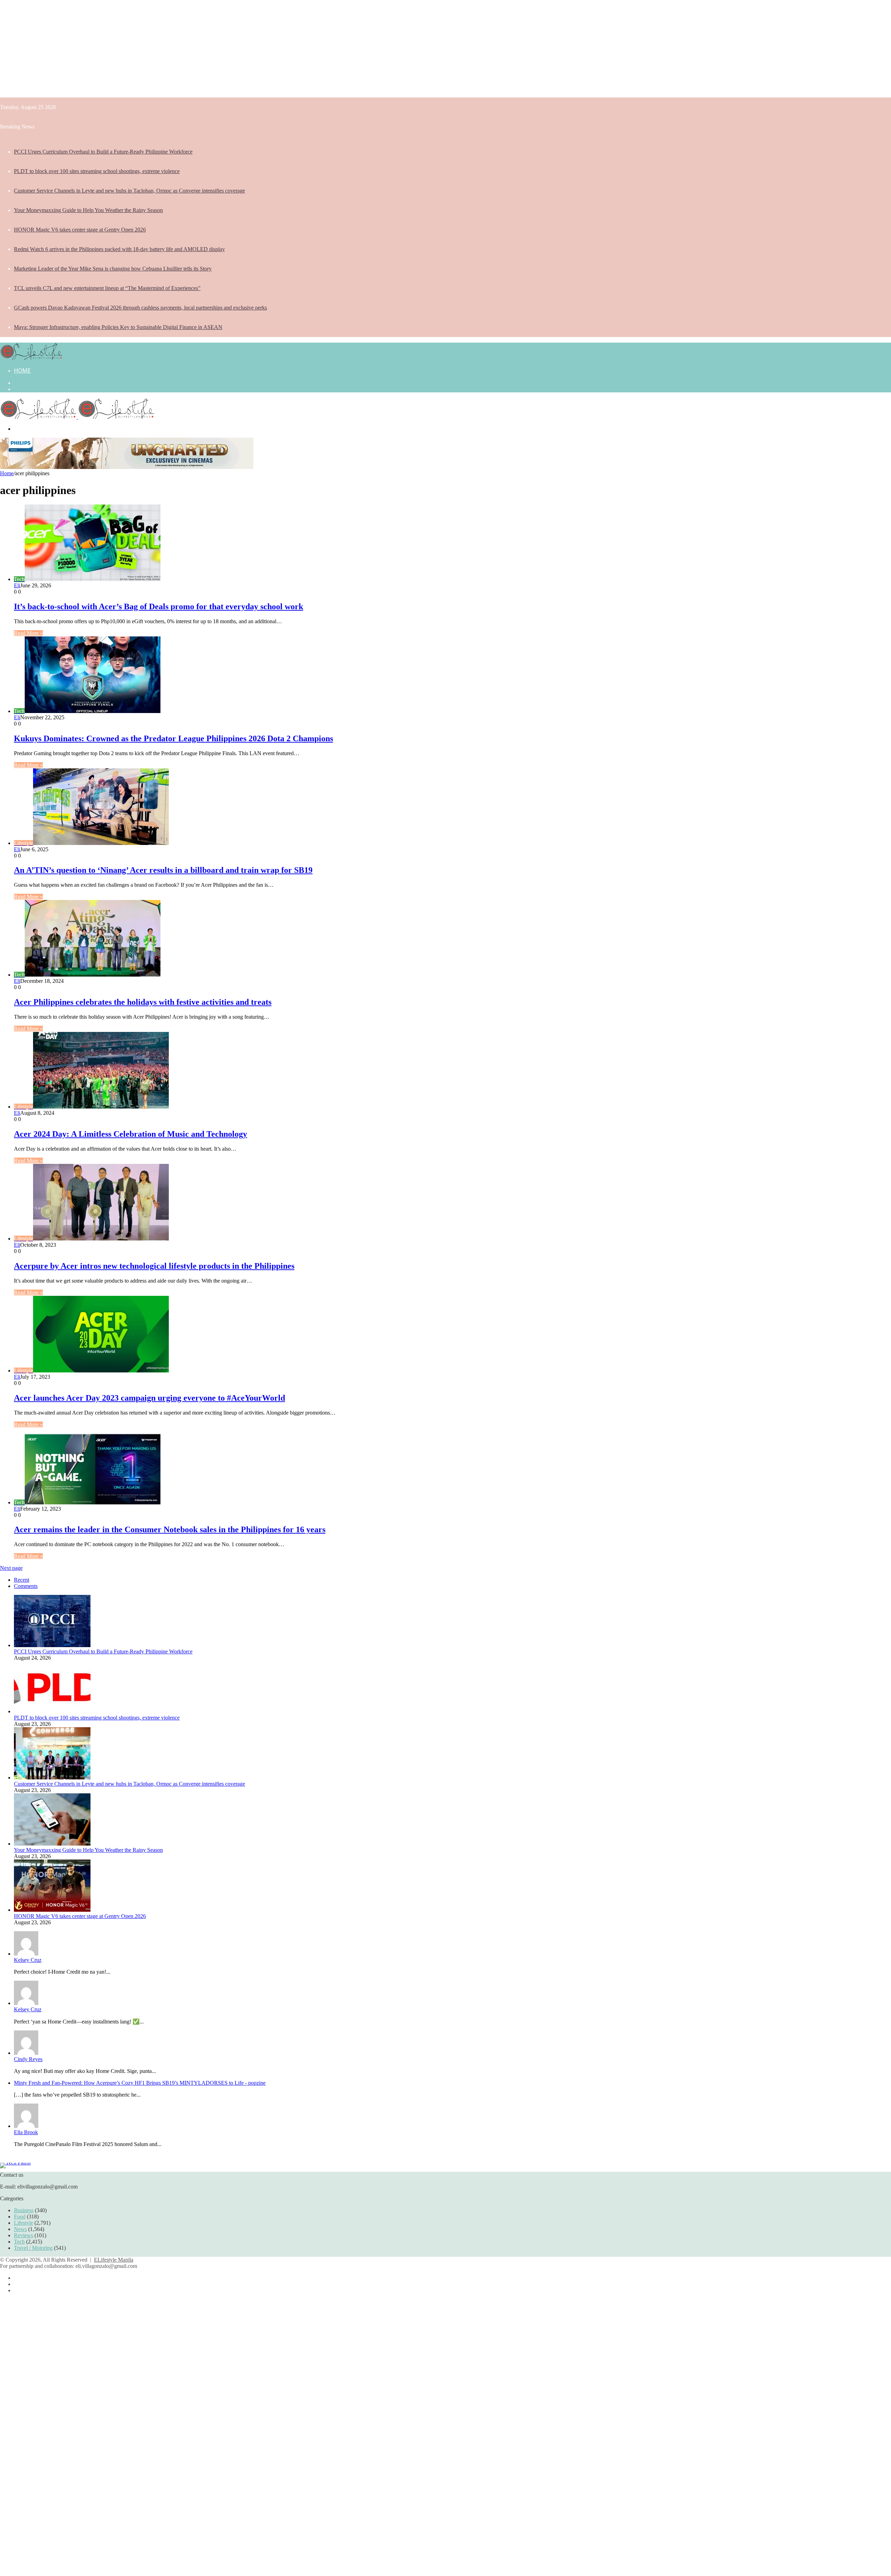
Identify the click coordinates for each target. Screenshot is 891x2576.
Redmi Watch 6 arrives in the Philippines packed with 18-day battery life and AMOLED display (119, 249)
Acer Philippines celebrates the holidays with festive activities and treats (143, 1002)
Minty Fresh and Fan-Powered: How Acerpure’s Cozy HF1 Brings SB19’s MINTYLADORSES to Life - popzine (140, 2083)
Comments (26, 1586)
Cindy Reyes (28, 2059)
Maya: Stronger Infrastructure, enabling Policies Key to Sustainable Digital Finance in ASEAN (118, 327)
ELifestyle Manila (114, 2260)
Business (24, 2210)
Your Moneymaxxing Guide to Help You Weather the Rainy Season (88, 210)
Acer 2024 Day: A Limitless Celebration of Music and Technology (131, 1134)
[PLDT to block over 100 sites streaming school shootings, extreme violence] (52, 1711)
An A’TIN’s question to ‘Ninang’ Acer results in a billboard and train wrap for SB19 (163, 870)
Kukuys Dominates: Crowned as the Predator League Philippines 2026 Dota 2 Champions (174, 738)
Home (22, 370)
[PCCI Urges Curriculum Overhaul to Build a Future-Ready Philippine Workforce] (52, 1645)
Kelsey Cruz (28, 1960)
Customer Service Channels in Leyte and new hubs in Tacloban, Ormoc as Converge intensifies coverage (129, 191)
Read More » (28, 633)
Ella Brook (26, 2132)
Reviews (23, 2235)
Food (20, 2217)
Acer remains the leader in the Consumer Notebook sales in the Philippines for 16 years (170, 1529)
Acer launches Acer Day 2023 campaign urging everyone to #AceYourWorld (149, 1398)
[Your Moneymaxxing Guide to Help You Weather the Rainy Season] (52, 1844)
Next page (11, 1568)
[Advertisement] (209, 49)
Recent (22, 1580)
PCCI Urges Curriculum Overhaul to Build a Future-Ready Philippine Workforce (103, 152)
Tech (19, 2242)
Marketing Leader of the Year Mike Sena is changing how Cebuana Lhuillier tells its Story (113, 269)
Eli (17, 585)
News (20, 2229)
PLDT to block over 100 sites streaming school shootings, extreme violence (97, 171)
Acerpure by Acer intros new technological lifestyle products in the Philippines (154, 1266)
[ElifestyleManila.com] (31, 358)
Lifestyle (23, 2223)
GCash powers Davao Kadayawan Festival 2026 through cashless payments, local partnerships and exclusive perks (140, 308)
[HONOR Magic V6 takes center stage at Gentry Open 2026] (52, 1910)
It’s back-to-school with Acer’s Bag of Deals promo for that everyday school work (159, 606)
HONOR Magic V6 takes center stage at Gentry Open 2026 (80, 230)
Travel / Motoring (33, 2248)
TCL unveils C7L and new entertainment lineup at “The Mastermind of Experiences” (107, 288)
